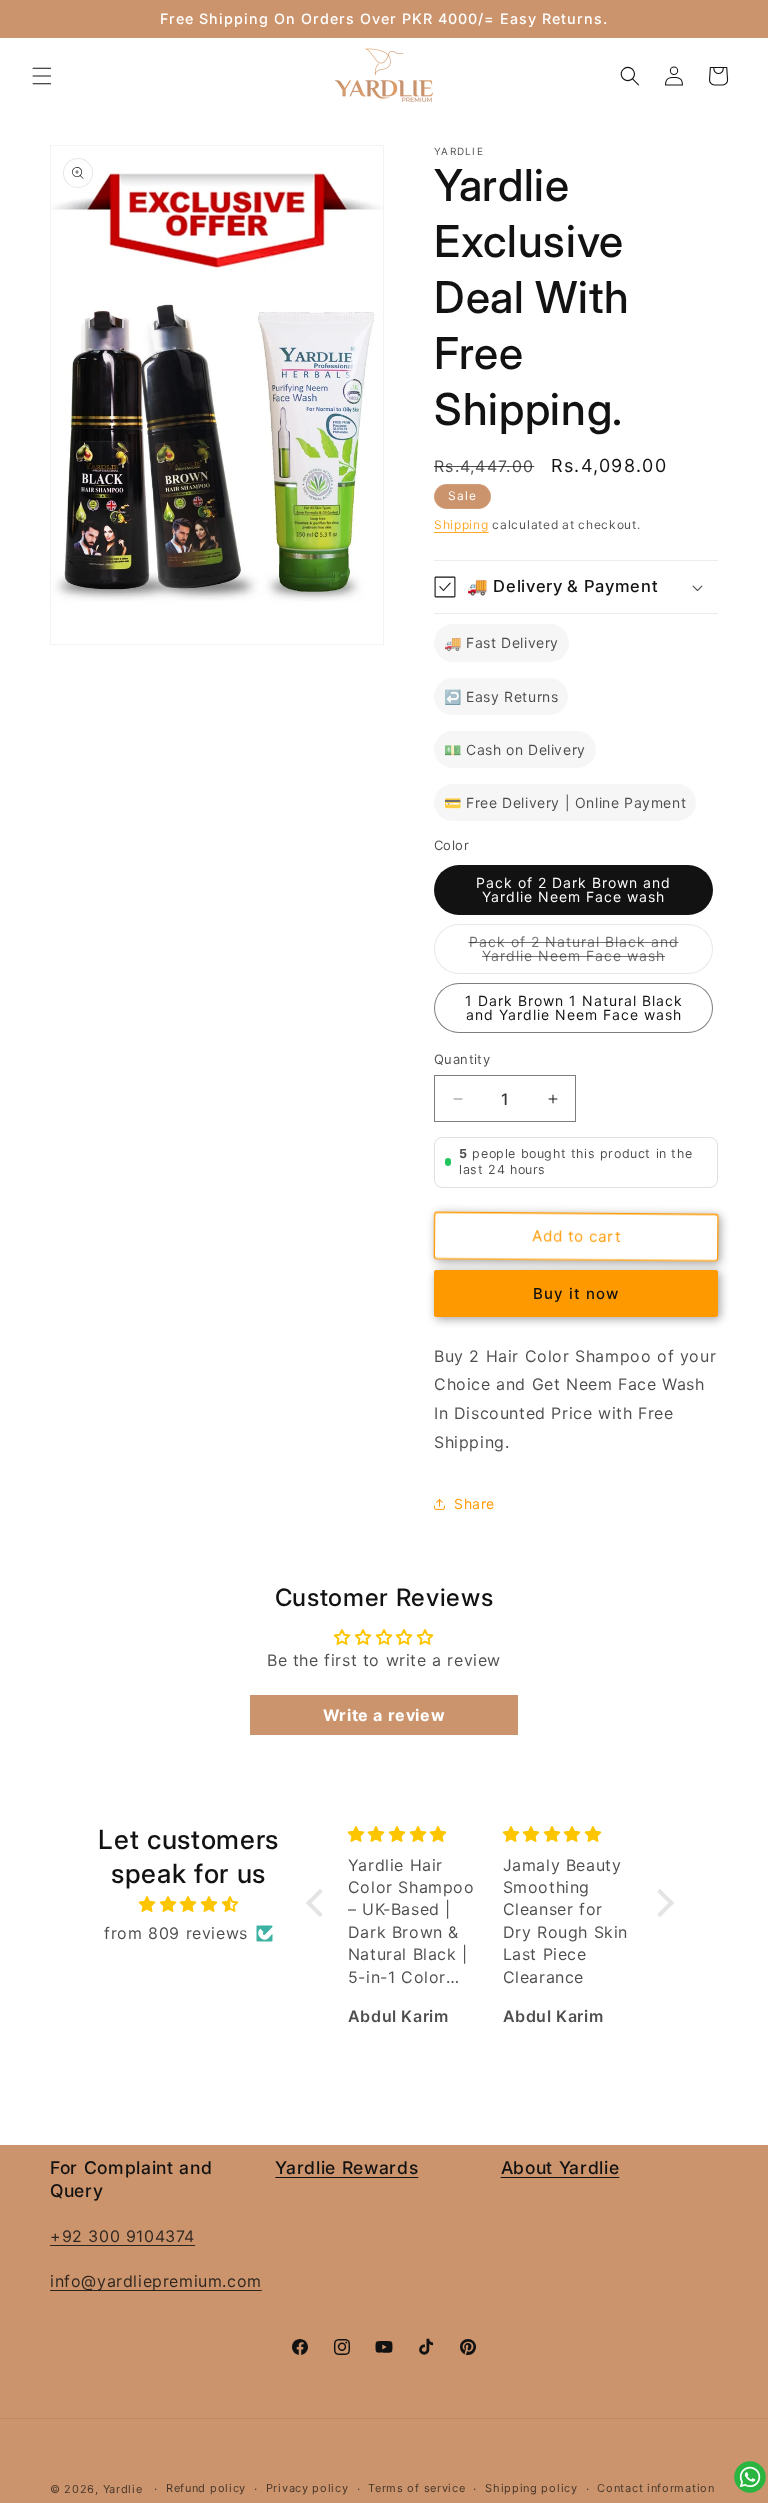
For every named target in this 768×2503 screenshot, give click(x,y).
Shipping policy (531, 2488)
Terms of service (416, 2488)
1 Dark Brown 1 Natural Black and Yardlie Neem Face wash (574, 1007)
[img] (188, 1904)
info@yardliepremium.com (156, 2281)
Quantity (462, 1059)
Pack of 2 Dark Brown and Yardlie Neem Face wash (573, 889)
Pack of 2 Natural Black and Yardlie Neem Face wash (591, 953)
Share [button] (474, 1503)
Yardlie (123, 2489)
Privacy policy (307, 2488)
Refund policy (206, 2488)
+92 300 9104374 (122, 2236)
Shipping (461, 524)
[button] (42, 76)
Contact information (655, 2488)
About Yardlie (560, 2167)
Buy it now (576, 1293)
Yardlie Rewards (346, 2167)
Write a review (384, 1715)
